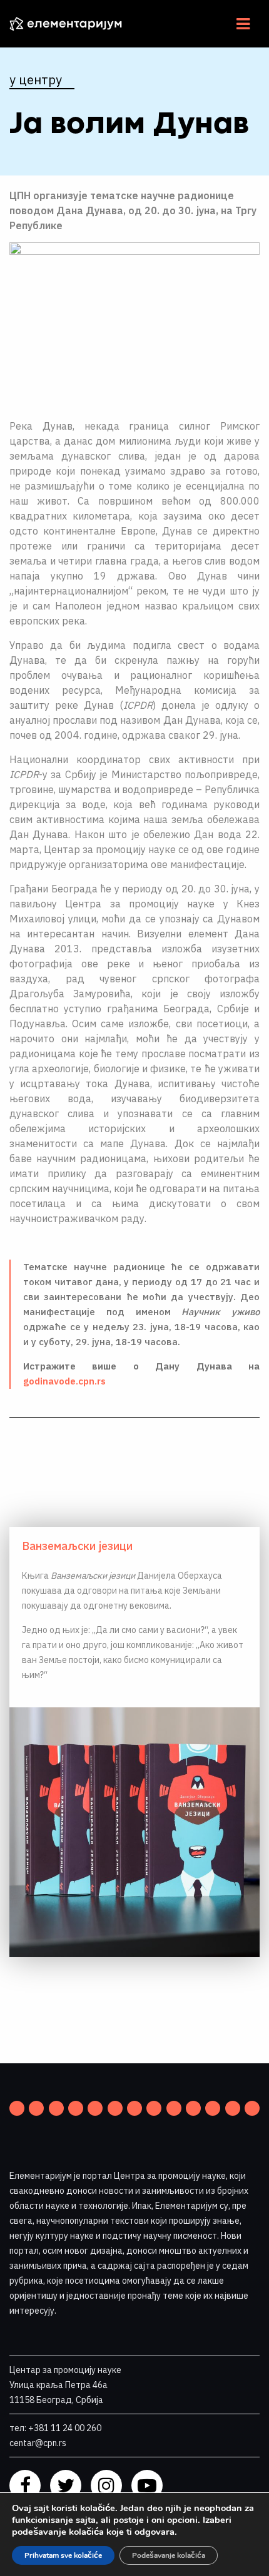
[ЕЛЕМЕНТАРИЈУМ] (75, 24)
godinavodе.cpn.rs (64, 1381)
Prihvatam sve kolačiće (63, 2555)
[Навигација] (243, 24)
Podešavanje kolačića (169, 2555)
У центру (36, 80)
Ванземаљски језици (77, 1546)
